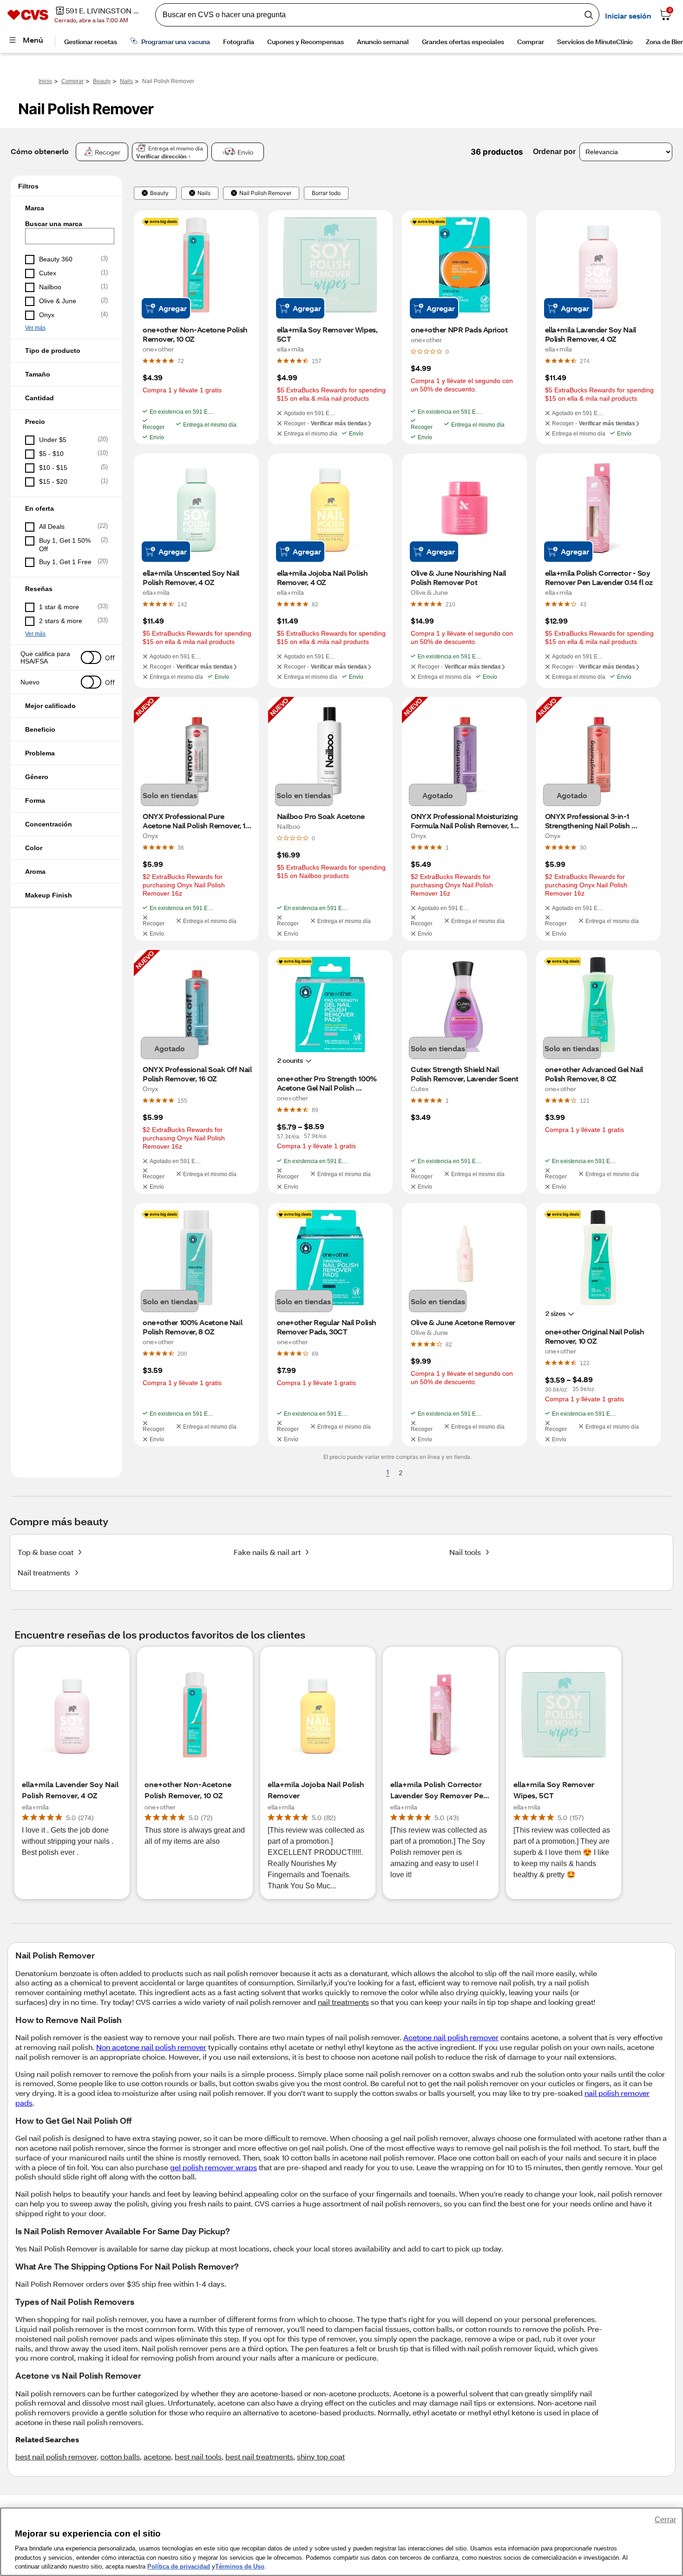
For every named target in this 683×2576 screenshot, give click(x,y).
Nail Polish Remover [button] (265, 193)
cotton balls (120, 2456)
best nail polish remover (56, 2456)
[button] (66, 208)
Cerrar (665, 2520)
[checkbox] (66, 260)
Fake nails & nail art (267, 1552)
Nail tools (465, 1552)
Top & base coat (46, 1552)
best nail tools (198, 2456)
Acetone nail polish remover (451, 2037)
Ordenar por (554, 152)
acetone (157, 2456)
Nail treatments (44, 1572)
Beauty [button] (159, 193)
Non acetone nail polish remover (151, 2047)
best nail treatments (259, 2456)
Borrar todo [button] (326, 193)
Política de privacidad (179, 2566)
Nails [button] (204, 193)
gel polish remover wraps (213, 2167)
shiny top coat (321, 2456)
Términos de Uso (240, 2566)
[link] (181, 361)
